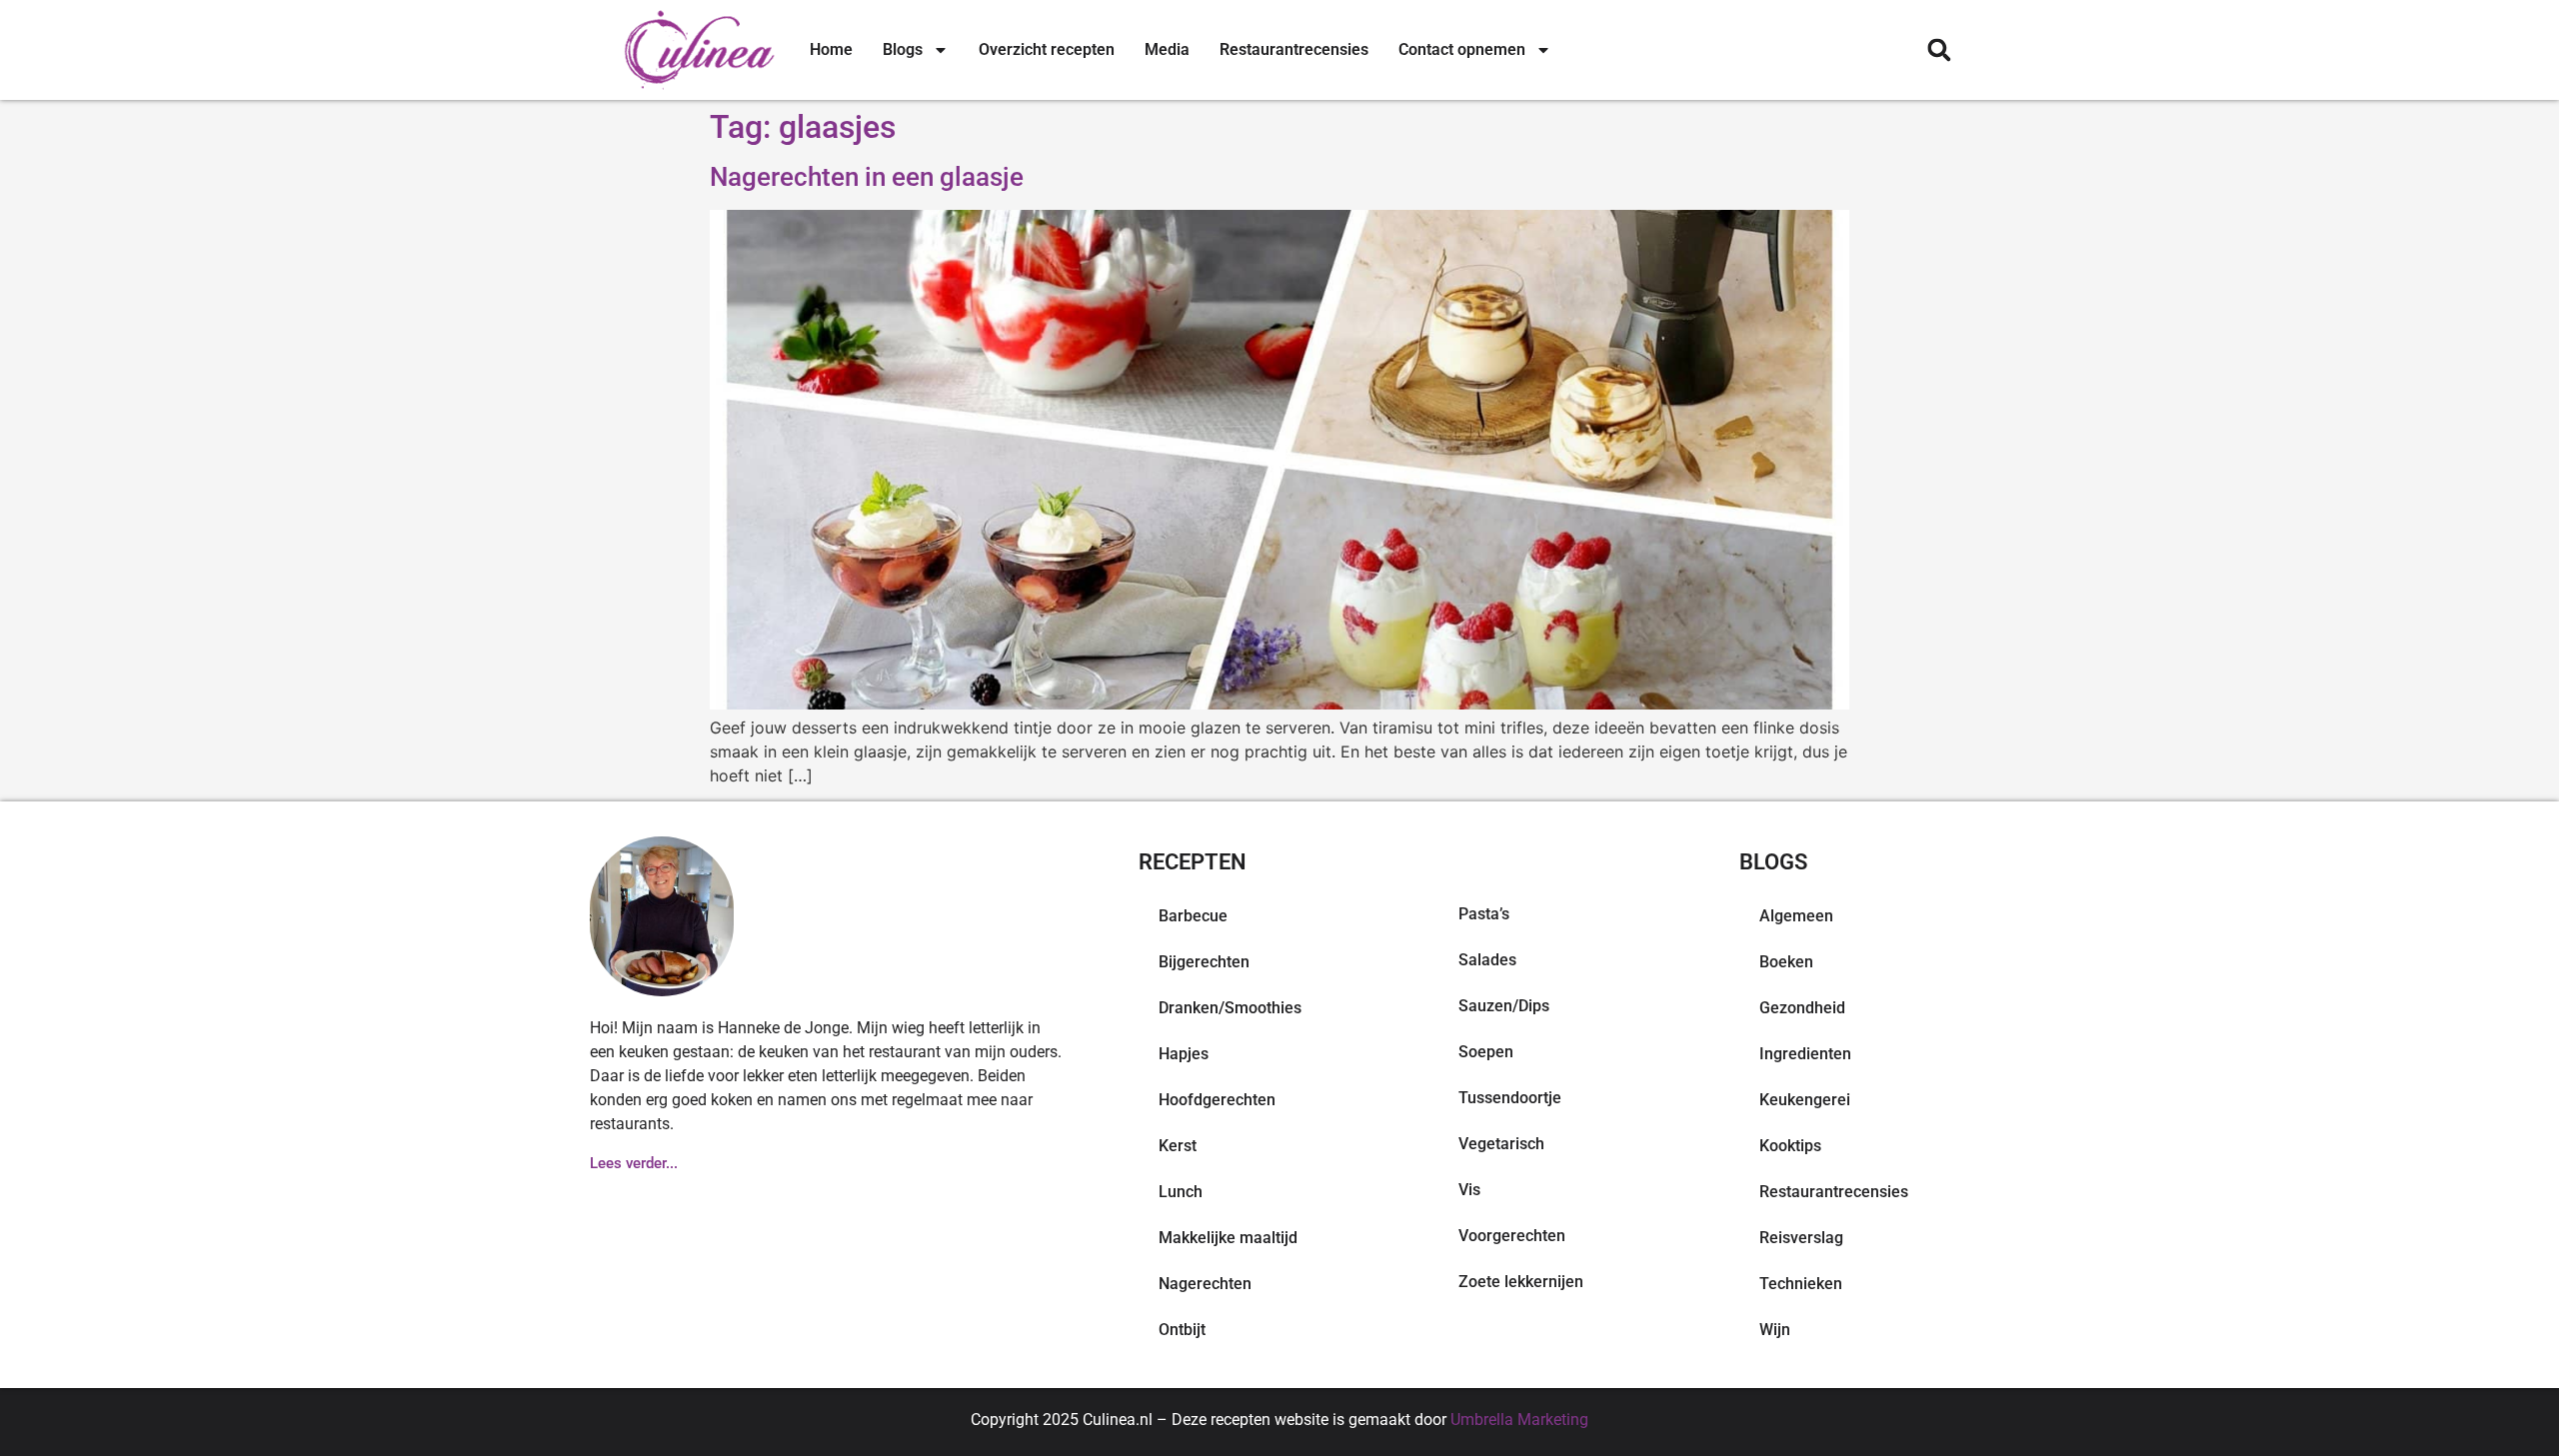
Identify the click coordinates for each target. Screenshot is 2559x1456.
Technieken (1801, 1284)
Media (1167, 49)
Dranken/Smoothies (1230, 1008)
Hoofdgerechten (1217, 1100)
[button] (1939, 50)
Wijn (1775, 1330)
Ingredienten (1805, 1054)
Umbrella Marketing (1519, 1420)
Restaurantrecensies (1294, 49)
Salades (1487, 960)
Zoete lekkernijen (1521, 1282)
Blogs (903, 49)
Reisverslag (1801, 1238)
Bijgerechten (1204, 962)
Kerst (1178, 1146)
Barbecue (1193, 916)
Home (831, 49)
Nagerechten (1205, 1284)
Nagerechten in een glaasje (867, 177)
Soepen (1486, 1052)
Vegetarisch (1501, 1144)
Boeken (1786, 962)
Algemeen (1796, 916)
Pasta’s (1484, 914)
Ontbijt (1182, 1330)
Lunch (1181, 1192)
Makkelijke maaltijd (1228, 1238)
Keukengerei (1805, 1100)
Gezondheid (1802, 1008)
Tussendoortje (1510, 1098)
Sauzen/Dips (1504, 1006)
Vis (1469, 1190)
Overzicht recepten (1047, 49)
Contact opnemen (1462, 49)
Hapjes (1184, 1054)
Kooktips (1790, 1146)
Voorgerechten (1512, 1236)
